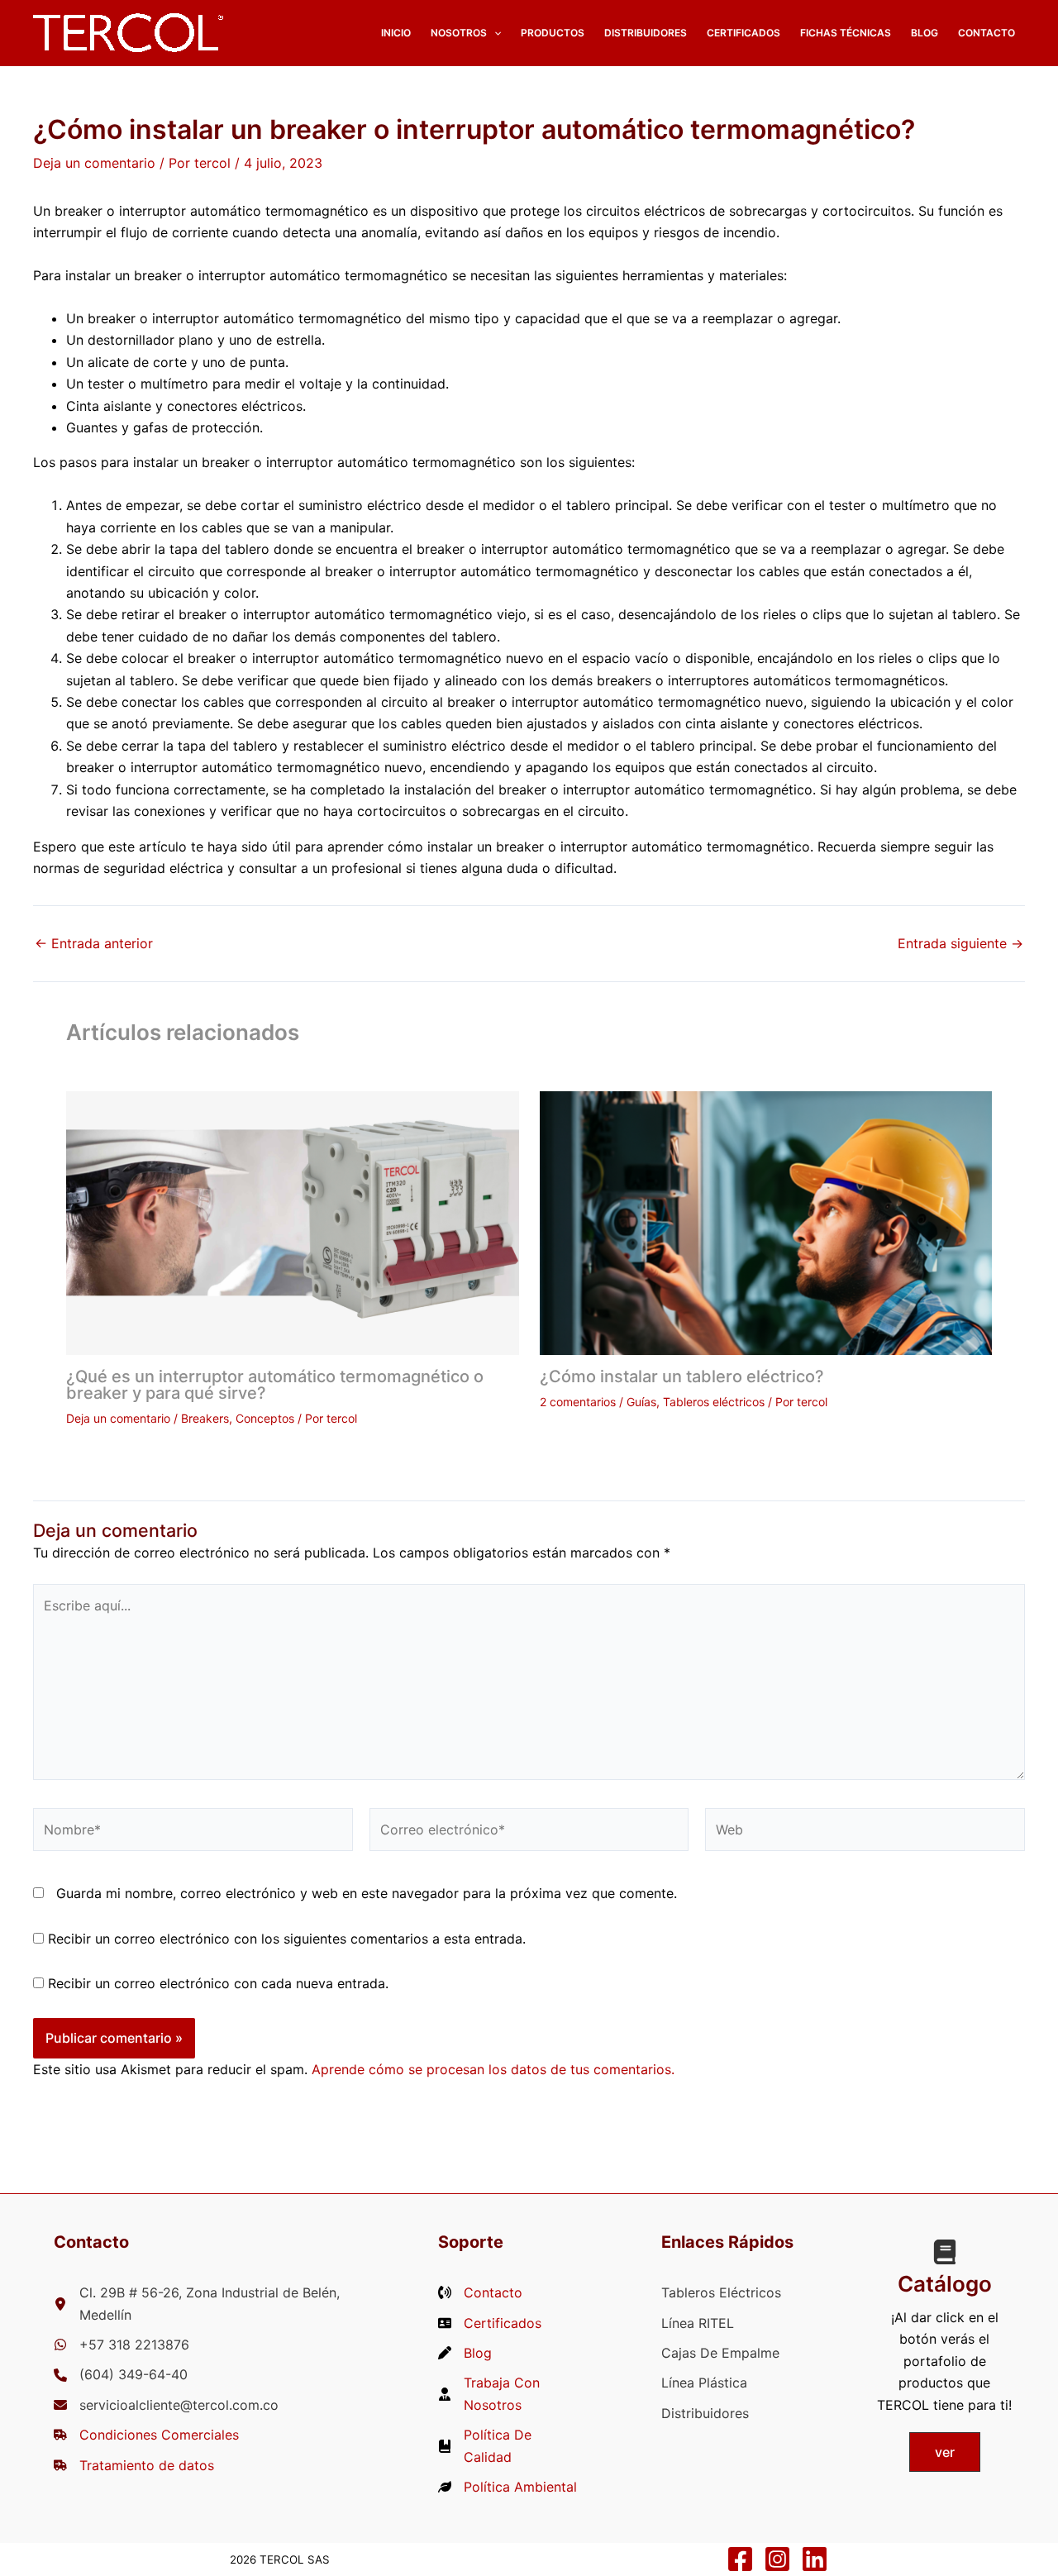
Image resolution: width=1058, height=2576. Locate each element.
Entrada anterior (94, 943)
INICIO (396, 33)
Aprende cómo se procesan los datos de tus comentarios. (493, 2069)
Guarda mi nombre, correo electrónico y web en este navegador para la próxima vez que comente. (367, 1893)
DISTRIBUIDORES (646, 33)
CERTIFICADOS (743, 33)
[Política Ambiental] (508, 2487)
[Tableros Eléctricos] (721, 2292)
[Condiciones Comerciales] (146, 2435)
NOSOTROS (459, 33)
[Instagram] (777, 2559)
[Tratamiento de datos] (134, 2465)
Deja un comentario (94, 163)
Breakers (205, 1418)
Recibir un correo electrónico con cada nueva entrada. (218, 1983)
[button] (494, 33)
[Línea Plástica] (704, 2383)
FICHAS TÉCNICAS (846, 33)
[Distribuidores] (705, 2413)
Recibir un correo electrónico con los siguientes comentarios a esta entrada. (287, 1939)
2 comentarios (578, 1402)
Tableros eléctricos (714, 1402)
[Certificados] (490, 2323)
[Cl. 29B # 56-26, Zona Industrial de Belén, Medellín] (204, 2304)
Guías (641, 1402)
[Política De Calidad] (508, 2446)
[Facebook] (740, 2559)
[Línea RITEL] (698, 2323)
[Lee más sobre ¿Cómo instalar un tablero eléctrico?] (766, 1221)
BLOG (925, 33)
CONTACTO (987, 33)
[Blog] (465, 2353)
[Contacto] (480, 2292)
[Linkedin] (815, 2559)
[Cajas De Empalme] (720, 2353)
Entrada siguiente (960, 943)
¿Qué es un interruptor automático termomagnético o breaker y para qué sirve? (275, 1385)
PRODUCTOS (553, 33)
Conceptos (265, 1418)
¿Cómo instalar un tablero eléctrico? (682, 1376)
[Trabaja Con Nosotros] (508, 2394)
